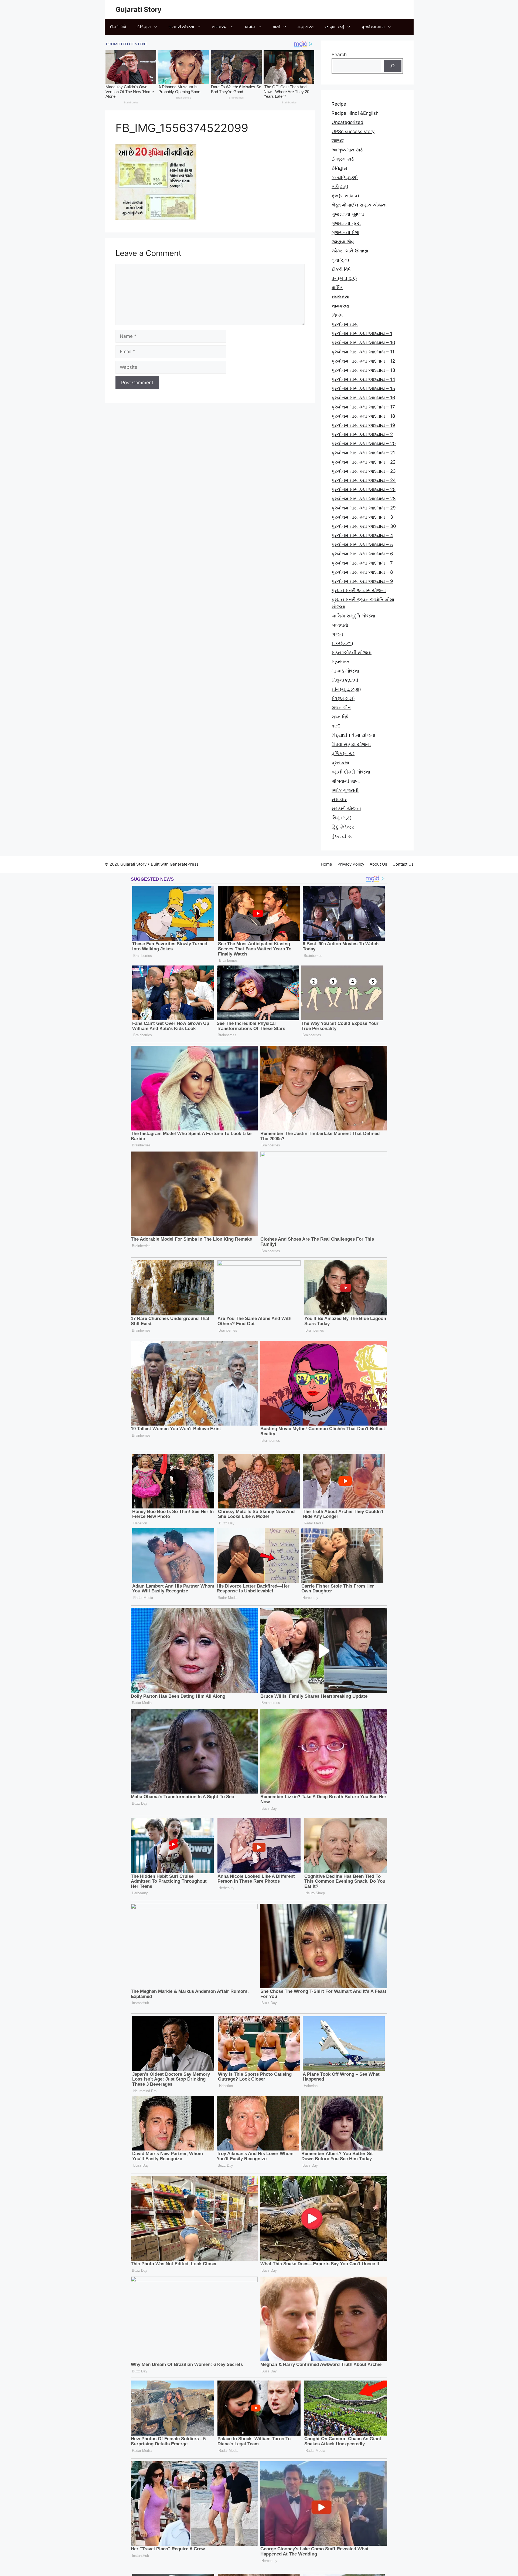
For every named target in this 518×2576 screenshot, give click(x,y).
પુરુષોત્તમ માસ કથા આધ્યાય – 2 (362, 434)
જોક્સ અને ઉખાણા (350, 251)
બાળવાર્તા (340, 625)
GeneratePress (184, 864)
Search (339, 55)
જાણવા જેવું (334, 27)
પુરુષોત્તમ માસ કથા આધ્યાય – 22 (364, 462)
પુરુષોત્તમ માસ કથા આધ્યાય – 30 (364, 526)
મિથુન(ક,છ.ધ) (345, 680)
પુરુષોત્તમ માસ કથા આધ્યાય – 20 (364, 444)
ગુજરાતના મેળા (345, 232)
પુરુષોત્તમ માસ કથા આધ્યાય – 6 (362, 554)
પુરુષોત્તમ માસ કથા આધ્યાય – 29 (364, 508)
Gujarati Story (139, 9)
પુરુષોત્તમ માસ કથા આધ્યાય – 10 (363, 343)
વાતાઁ (276, 27)
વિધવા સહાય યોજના (351, 744)
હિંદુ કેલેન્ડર (343, 827)
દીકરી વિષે (118, 27)
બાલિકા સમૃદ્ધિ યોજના (353, 616)
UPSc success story (353, 131)
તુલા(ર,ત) (340, 260)
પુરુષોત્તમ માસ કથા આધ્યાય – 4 (362, 535)
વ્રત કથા (340, 763)
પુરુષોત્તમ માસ (373, 27)
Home (326, 864)
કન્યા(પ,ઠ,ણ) (345, 177)
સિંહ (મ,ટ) (342, 818)
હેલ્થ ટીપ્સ (342, 836)
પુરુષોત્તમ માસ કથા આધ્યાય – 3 (362, 517)
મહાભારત (306, 27)
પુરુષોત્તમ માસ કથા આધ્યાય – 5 (362, 545)
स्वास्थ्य (338, 141)
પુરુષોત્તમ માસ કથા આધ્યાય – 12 (363, 361)
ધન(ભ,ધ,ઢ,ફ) (344, 278)
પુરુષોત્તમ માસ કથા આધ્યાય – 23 (364, 471)
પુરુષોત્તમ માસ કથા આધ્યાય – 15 (363, 389)
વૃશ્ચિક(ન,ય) (343, 754)
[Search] (393, 66)
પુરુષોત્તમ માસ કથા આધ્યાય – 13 (363, 370)
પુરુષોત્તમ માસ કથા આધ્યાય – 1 (362, 333)
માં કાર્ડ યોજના (345, 671)
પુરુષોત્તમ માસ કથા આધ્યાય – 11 (363, 352)
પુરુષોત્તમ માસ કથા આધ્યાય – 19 (363, 425)
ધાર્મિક (250, 27)
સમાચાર (339, 799)
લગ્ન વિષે (340, 717)
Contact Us (403, 864)
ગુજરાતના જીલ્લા (348, 214)
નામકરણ (220, 27)
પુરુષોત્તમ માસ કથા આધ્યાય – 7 (362, 563)
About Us (378, 864)
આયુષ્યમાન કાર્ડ (347, 150)
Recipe (339, 104)
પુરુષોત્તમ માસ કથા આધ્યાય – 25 (364, 489)
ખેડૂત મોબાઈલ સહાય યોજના (359, 205)
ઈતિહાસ (144, 27)
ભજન (337, 634)
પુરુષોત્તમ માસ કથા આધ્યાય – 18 (363, 416)
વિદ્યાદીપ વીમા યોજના (353, 735)
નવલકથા (340, 297)
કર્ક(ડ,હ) (340, 187)
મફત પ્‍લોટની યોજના (352, 653)
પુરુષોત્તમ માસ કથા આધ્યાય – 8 (362, 572)
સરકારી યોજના (181, 27)
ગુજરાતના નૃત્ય (346, 223)
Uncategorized (347, 122)
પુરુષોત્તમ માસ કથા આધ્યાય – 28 (364, 499)
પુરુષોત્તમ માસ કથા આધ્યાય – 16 (363, 398)
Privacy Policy (351, 864)
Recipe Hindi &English (355, 113)
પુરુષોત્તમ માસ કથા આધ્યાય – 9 (362, 581)
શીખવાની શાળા (346, 781)
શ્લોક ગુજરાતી (345, 790)
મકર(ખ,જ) (342, 643)
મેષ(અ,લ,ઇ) (343, 698)
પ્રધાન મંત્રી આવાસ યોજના (359, 590)
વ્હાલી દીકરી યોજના (351, 772)
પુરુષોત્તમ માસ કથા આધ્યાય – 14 (363, 379)
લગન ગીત (341, 708)
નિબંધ (337, 315)
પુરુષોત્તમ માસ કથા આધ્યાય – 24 (364, 480)
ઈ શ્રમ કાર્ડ (343, 159)
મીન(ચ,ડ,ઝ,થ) (346, 689)
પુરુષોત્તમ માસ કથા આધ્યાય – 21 (363, 453)
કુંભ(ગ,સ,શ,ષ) (345, 196)
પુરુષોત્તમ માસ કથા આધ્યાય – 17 (363, 407)
